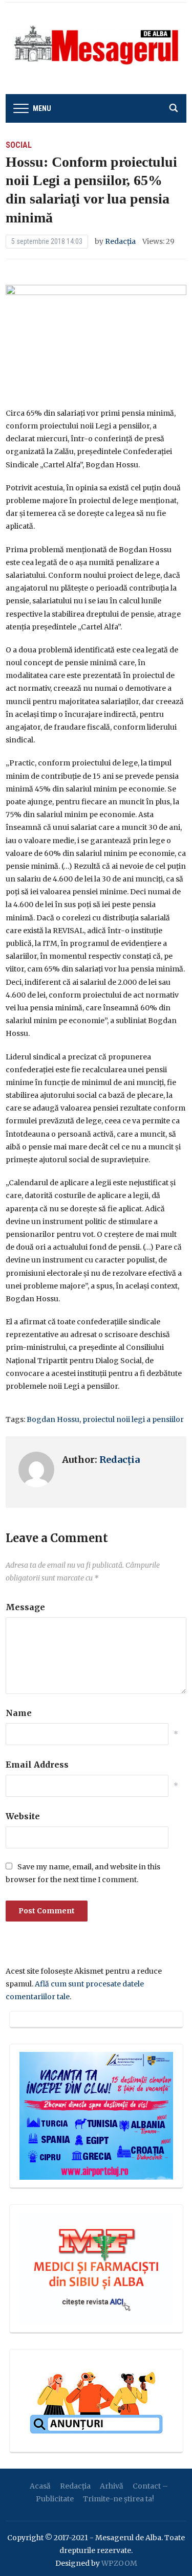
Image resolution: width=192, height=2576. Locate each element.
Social (19, 145)
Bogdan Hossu (53, 1419)
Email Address (37, 1765)
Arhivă (112, 2486)
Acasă (40, 2486)
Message (25, 1607)
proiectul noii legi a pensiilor (133, 1419)
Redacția (120, 241)
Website (23, 1816)
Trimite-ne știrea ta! (119, 2499)
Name (19, 1713)
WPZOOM (119, 2563)
